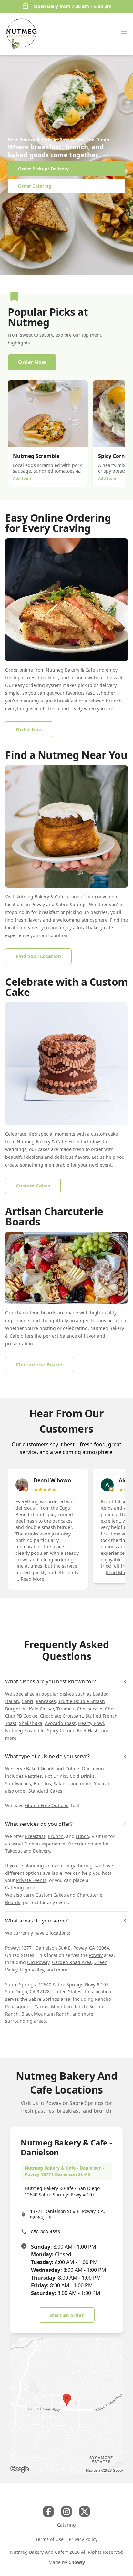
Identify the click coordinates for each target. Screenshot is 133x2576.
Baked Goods (40, 1769)
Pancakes (46, 1701)
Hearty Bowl (91, 1723)
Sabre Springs (44, 1999)
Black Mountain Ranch (46, 2014)
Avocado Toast (60, 1723)
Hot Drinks (56, 1776)
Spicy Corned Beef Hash (73, 1731)
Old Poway (38, 1962)
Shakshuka (31, 1723)
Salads (61, 1783)
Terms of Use (50, 2539)
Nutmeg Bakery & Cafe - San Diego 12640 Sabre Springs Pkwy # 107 (62, 2191)
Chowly (77, 2562)
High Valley (32, 1970)
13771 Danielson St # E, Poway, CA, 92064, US (67, 2214)
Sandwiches (18, 1783)
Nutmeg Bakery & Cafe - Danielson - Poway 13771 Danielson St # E (65, 2171)
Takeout (14, 1851)
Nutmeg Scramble (25, 1731)
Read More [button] (32, 1579)
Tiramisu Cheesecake (79, 1709)
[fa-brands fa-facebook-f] (48, 2512)
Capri (27, 1701)
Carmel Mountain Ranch (61, 2006)
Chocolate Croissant (61, 1716)
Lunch (82, 1836)
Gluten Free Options (47, 1805)
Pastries (33, 1776)
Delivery (41, 1851)
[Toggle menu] (124, 33)
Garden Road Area (72, 1962)
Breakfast (35, 1836)
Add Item (22, 478)
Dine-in (32, 1844)
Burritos (42, 1783)
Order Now (32, 362)
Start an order (67, 2315)
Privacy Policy (83, 2539)
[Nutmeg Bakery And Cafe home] (21, 34)
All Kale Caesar (38, 1709)
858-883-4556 (46, 2232)
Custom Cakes (51, 1895)
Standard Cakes (45, 1791)
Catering (15, 1888)
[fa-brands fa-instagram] (66, 2512)
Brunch (56, 1836)
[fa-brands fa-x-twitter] (85, 2512)
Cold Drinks (82, 1776)
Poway (96, 1955)
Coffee (72, 1769)
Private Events (31, 1880)
